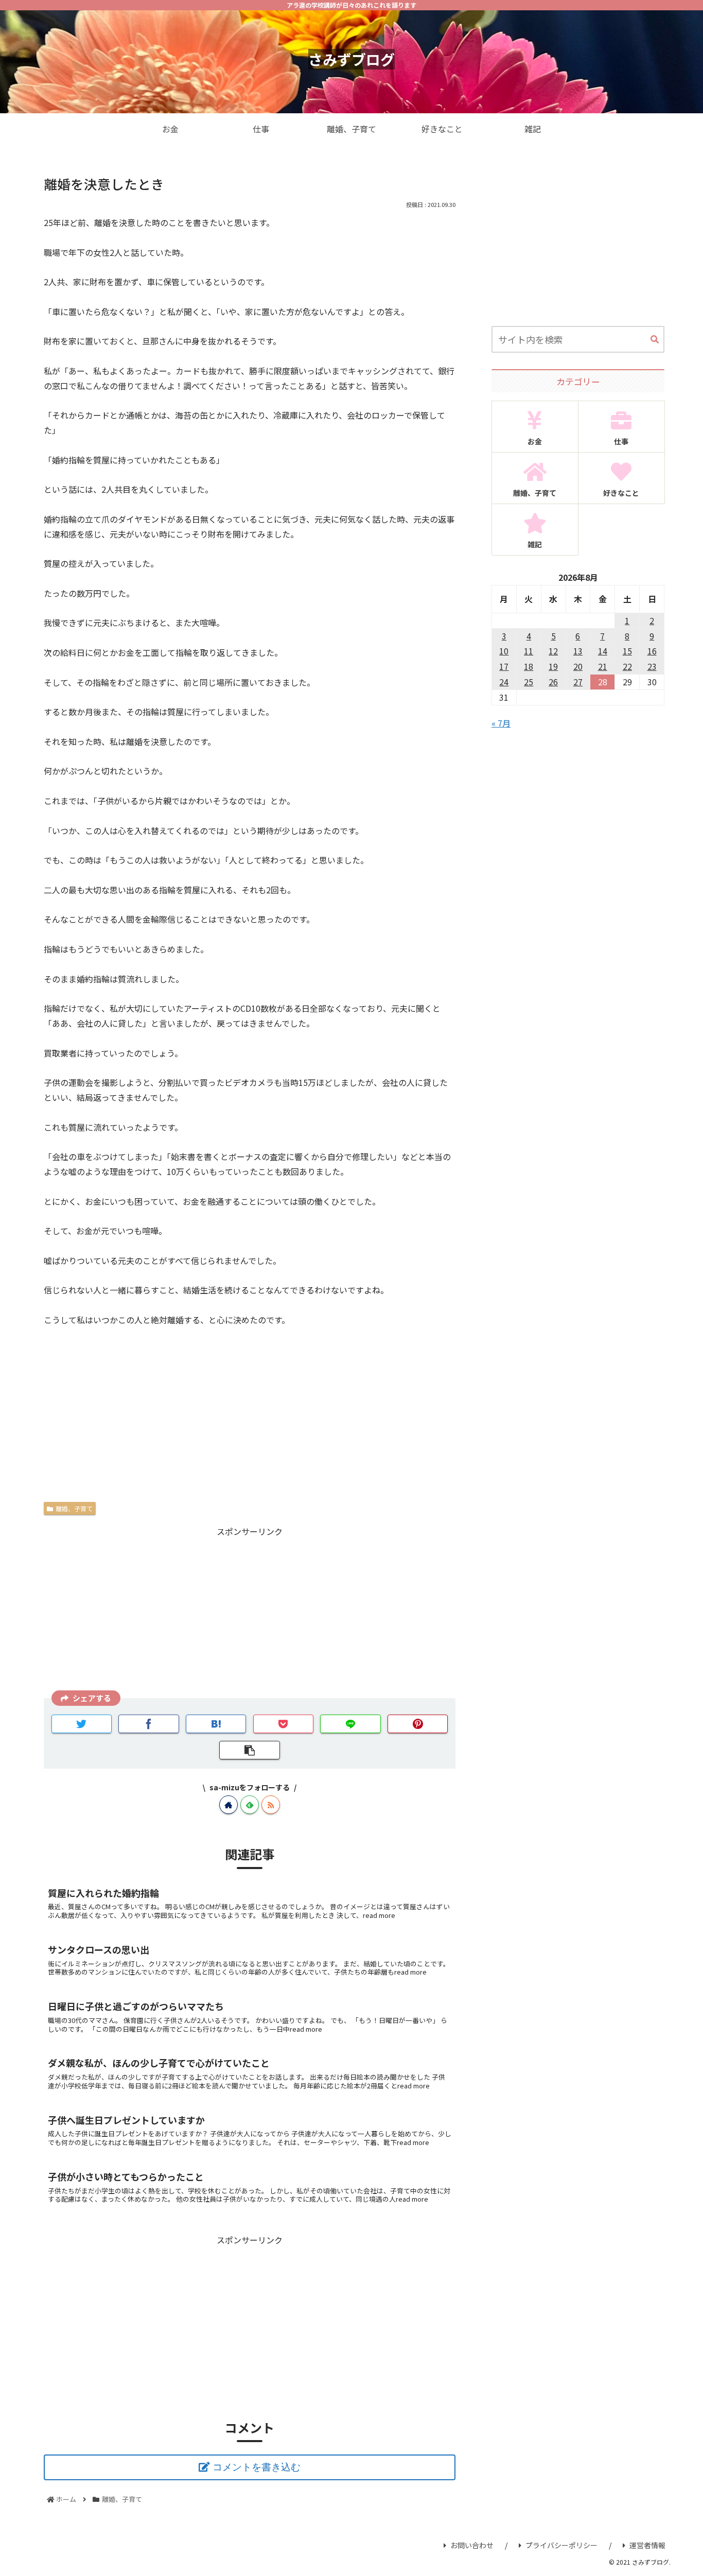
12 (553, 651)
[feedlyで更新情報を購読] (250, 1805)
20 (578, 666)
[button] (655, 340)
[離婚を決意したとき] (216, 1724)
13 (578, 651)
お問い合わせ (472, 2545)
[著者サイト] (229, 1805)
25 (529, 682)
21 (603, 666)
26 (553, 682)
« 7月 (501, 723)
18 (529, 666)
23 (652, 666)
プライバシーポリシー (561, 2545)
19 (553, 666)
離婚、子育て (74, 1508)
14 (603, 651)
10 (504, 651)
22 (627, 666)
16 (652, 651)
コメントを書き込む (257, 2467)
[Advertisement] (250, 1611)
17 (504, 666)
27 (578, 682)
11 (529, 651)
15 (627, 651)
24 (504, 682)
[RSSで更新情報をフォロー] (271, 1805)
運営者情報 (647, 2545)
